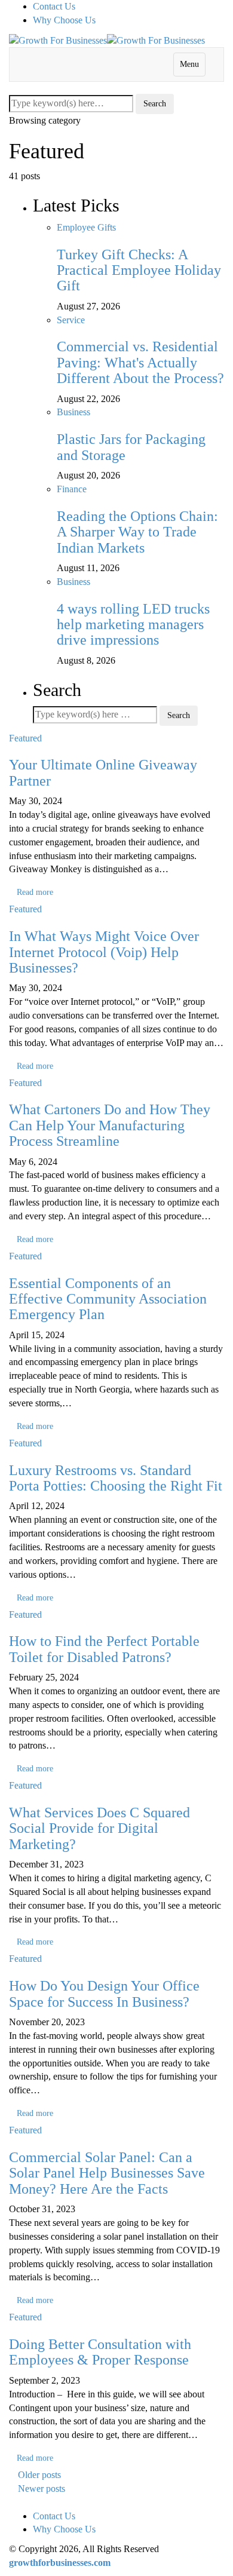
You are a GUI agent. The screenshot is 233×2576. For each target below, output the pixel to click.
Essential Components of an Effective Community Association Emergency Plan (108, 1299)
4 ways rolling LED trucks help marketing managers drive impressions (133, 625)
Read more (35, 892)
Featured (25, 738)
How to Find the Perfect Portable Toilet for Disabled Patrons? (104, 1649)
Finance (72, 489)
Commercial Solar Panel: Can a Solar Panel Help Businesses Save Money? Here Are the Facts (107, 2173)
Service (71, 320)
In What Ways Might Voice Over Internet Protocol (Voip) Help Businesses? (104, 952)
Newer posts (42, 2488)
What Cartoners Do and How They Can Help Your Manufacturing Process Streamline (110, 1125)
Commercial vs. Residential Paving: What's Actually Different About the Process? (140, 362)
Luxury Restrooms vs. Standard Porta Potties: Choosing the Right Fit (116, 1478)
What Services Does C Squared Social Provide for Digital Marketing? (99, 1828)
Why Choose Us (64, 20)
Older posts (39, 2475)
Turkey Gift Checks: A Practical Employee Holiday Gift (139, 270)
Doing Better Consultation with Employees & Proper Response (100, 2352)
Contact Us (54, 6)
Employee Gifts (86, 227)
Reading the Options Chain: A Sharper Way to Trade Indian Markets (137, 532)
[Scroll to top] (8, 2503)
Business (73, 412)
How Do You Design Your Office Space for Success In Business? (104, 1994)
